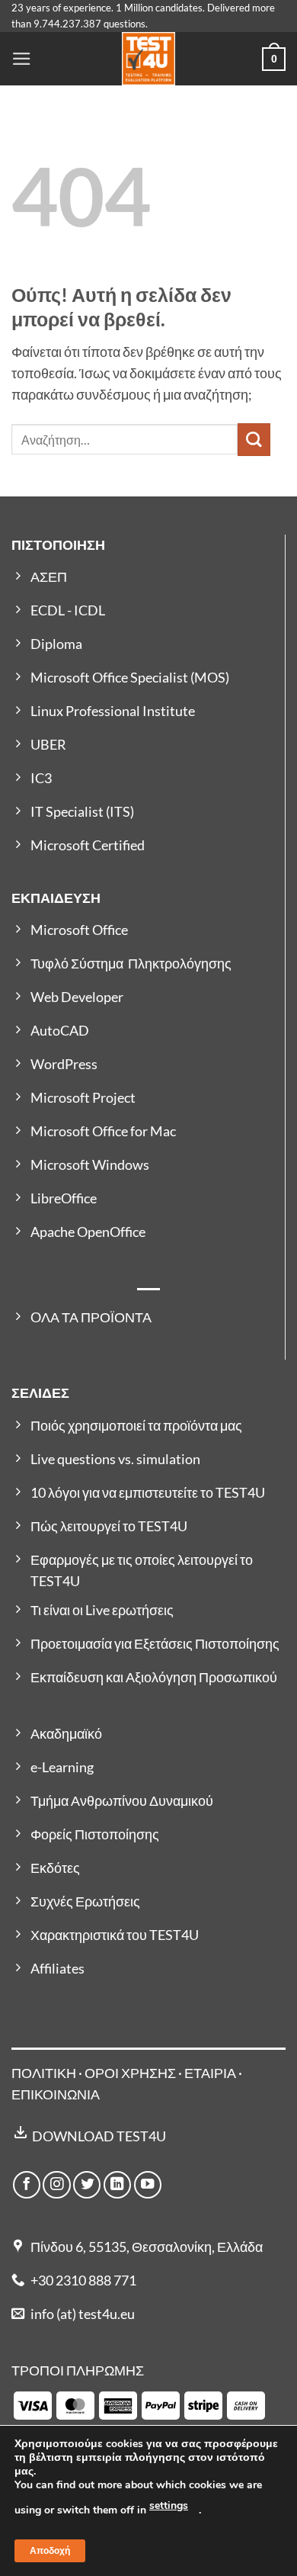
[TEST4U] (148, 59)
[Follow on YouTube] (148, 2185)
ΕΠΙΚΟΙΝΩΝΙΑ (56, 2094)
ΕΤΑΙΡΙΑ (211, 2073)
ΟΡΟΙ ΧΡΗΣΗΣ (130, 2073)
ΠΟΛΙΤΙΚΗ (44, 2073)
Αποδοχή (50, 2551)
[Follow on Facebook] (27, 2185)
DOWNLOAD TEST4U (99, 2136)
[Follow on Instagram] (56, 2185)
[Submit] (254, 440)
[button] (22, 59)
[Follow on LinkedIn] (117, 2185)
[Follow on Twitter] (87, 2185)
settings (169, 2505)
